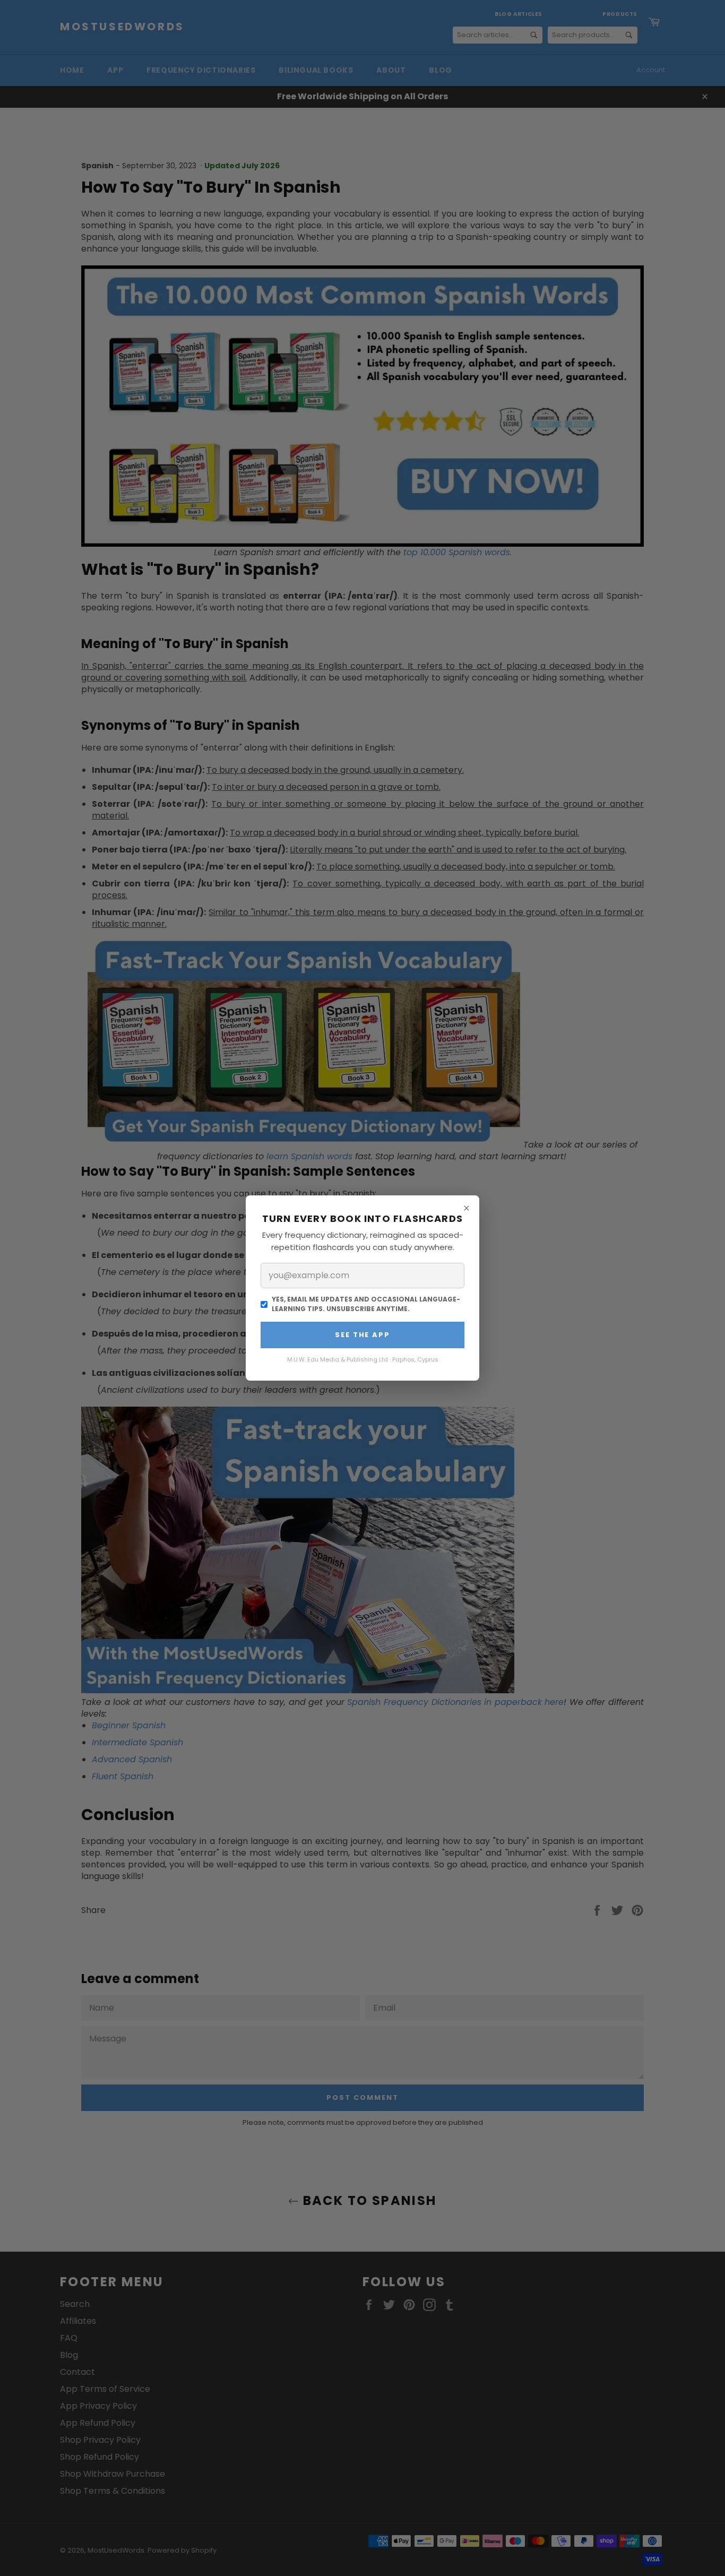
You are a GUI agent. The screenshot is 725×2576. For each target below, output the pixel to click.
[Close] (467, 1208)
